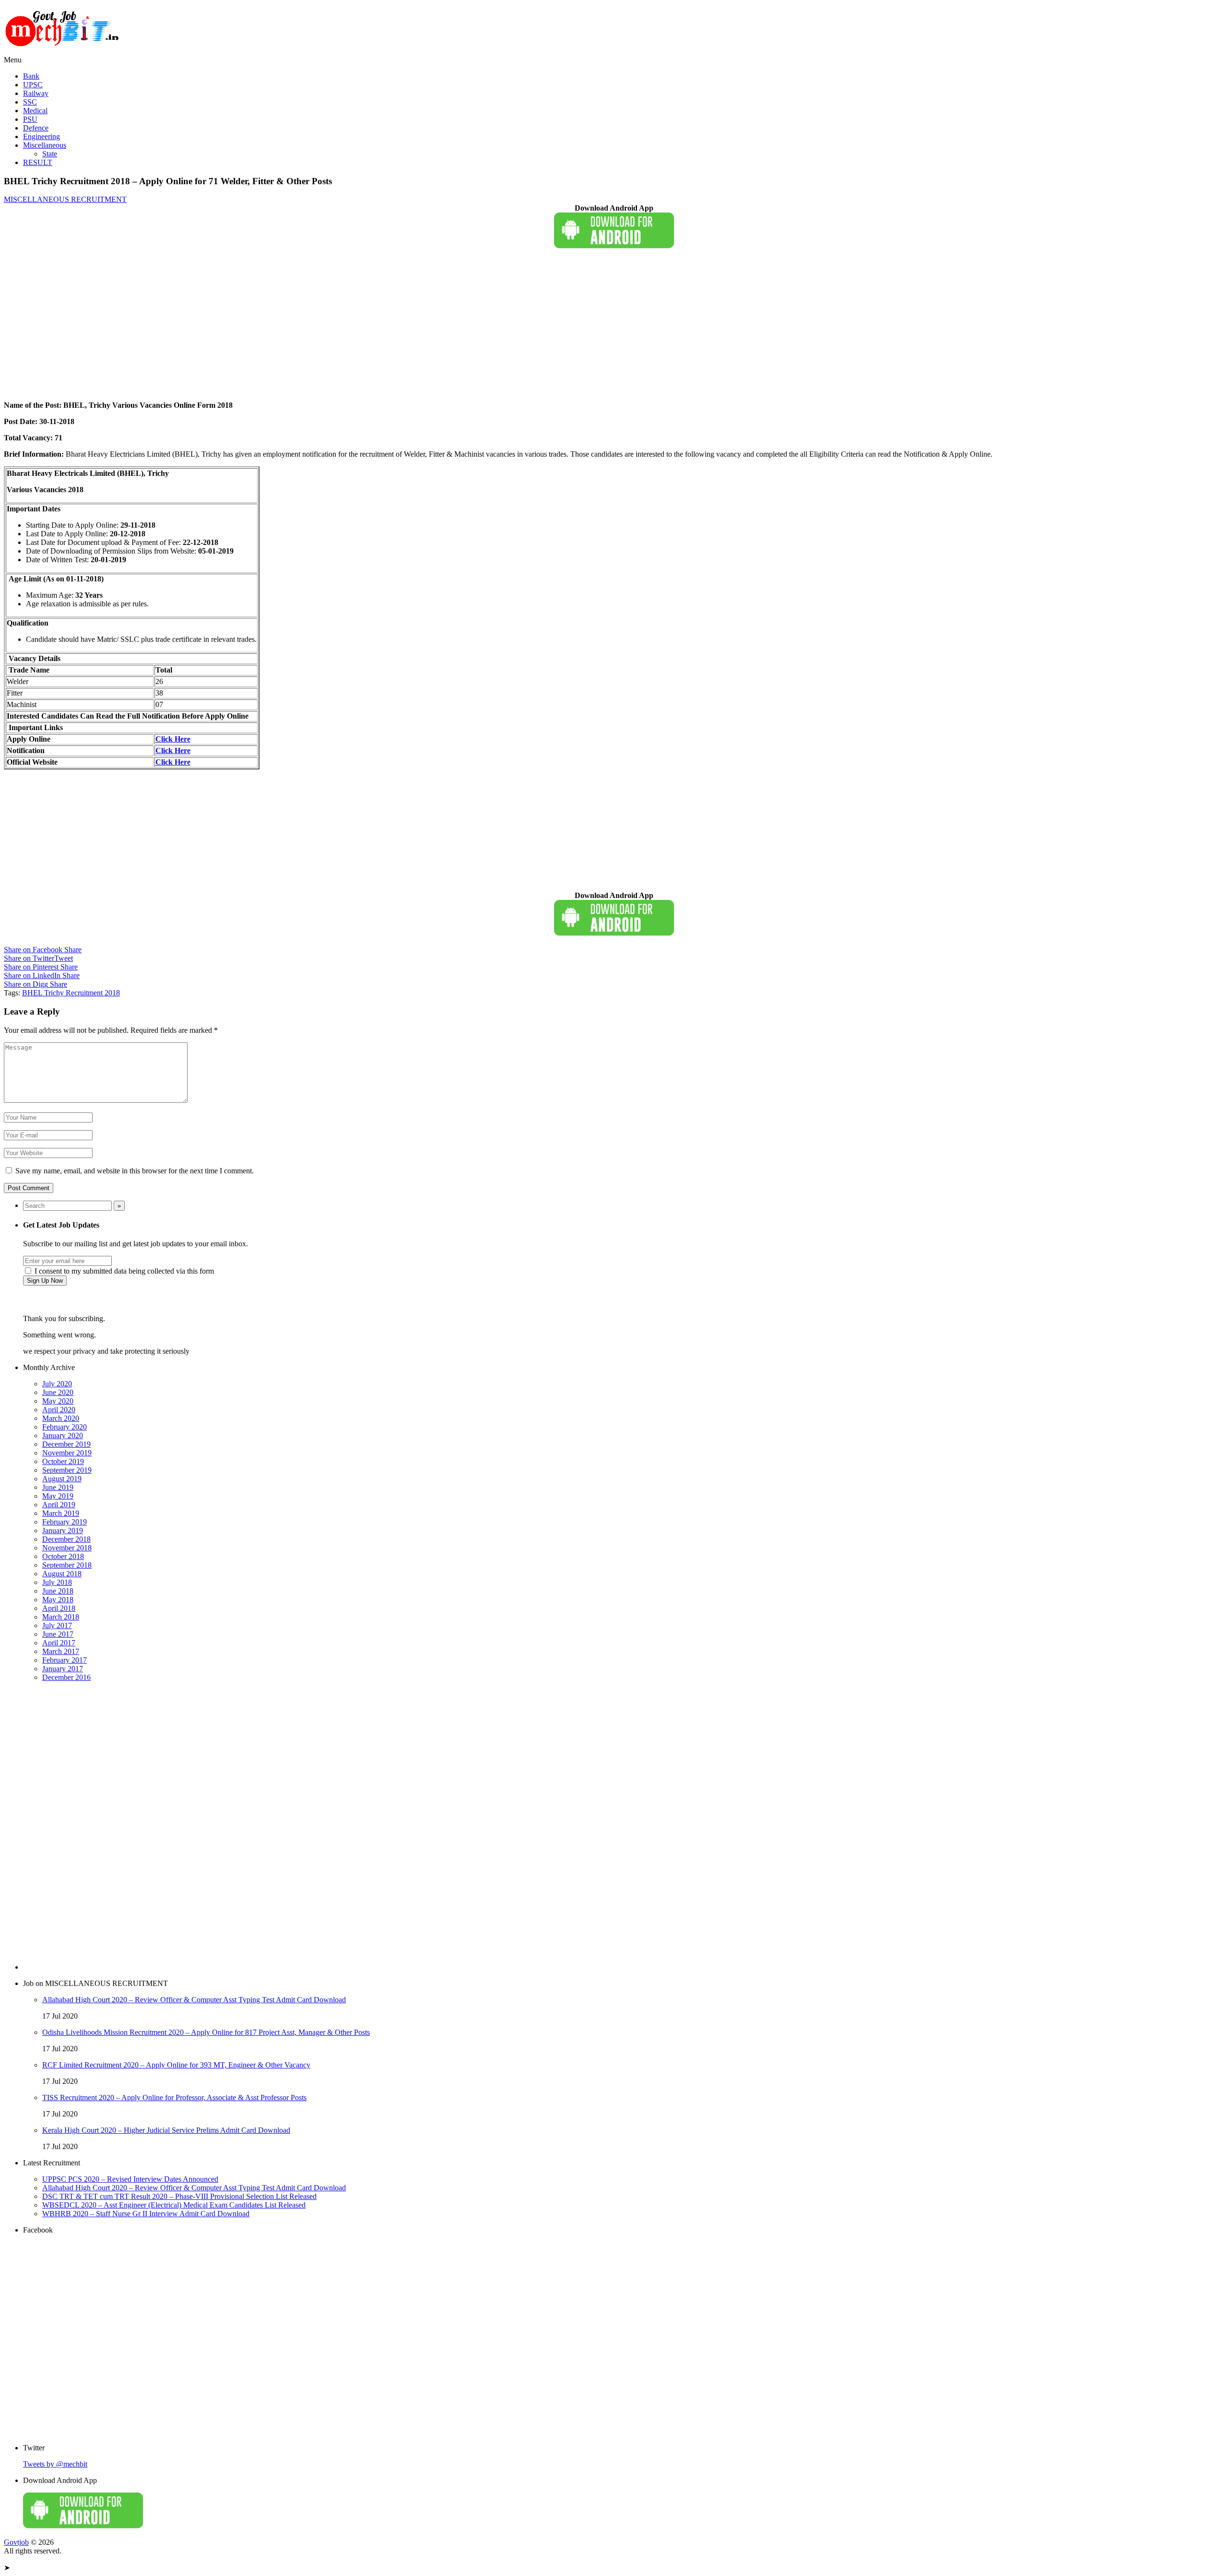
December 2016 (66, 1677)
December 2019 (66, 1444)
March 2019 (61, 1513)
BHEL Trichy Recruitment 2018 (71, 993)
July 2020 (57, 1384)
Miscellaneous (45, 145)
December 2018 (66, 1539)
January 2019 (63, 1530)
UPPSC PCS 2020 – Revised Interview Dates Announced (130, 2179)
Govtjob (16, 2542)
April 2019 (59, 1505)
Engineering (41, 136)
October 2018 (63, 1556)
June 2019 (58, 1487)
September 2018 (67, 1565)
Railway (36, 93)
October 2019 (63, 1461)
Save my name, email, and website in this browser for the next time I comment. (135, 1171)
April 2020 (59, 1410)
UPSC (33, 85)
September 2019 (67, 1470)
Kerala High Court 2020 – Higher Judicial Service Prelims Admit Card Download (166, 2130)
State (50, 154)
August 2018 (62, 1574)
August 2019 (62, 1479)
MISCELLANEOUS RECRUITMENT (65, 199)
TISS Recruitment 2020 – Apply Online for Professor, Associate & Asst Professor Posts (174, 2097)
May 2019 (58, 1496)
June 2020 (58, 1392)
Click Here (173, 750)
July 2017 (57, 1625)
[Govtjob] (64, 51)
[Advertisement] (292, 326)
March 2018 (61, 1617)
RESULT (38, 162)
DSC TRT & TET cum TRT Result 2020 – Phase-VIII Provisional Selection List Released (179, 2196)
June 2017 (58, 1634)
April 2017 (59, 1643)
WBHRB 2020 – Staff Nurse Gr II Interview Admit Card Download (146, 2214)
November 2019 (67, 1453)
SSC (30, 102)
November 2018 (67, 1548)
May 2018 (58, 1600)
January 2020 (63, 1436)
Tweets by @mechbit (55, 2464)
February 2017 (65, 1660)
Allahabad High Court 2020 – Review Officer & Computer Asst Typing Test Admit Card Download (194, 2000)
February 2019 (65, 1522)
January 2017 (63, 1669)
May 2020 (58, 1401)
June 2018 (58, 1591)
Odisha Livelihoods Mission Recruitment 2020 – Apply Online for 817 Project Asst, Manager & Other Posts (206, 2032)
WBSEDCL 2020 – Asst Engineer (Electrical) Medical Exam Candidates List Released (174, 2205)
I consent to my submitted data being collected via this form (123, 1271)
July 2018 (57, 1582)
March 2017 (61, 1651)
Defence (36, 128)
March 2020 (61, 1418)
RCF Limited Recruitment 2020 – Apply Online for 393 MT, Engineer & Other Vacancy (176, 2065)
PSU (30, 119)
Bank (31, 76)
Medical (35, 111)
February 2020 (65, 1427)
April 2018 (59, 1608)
